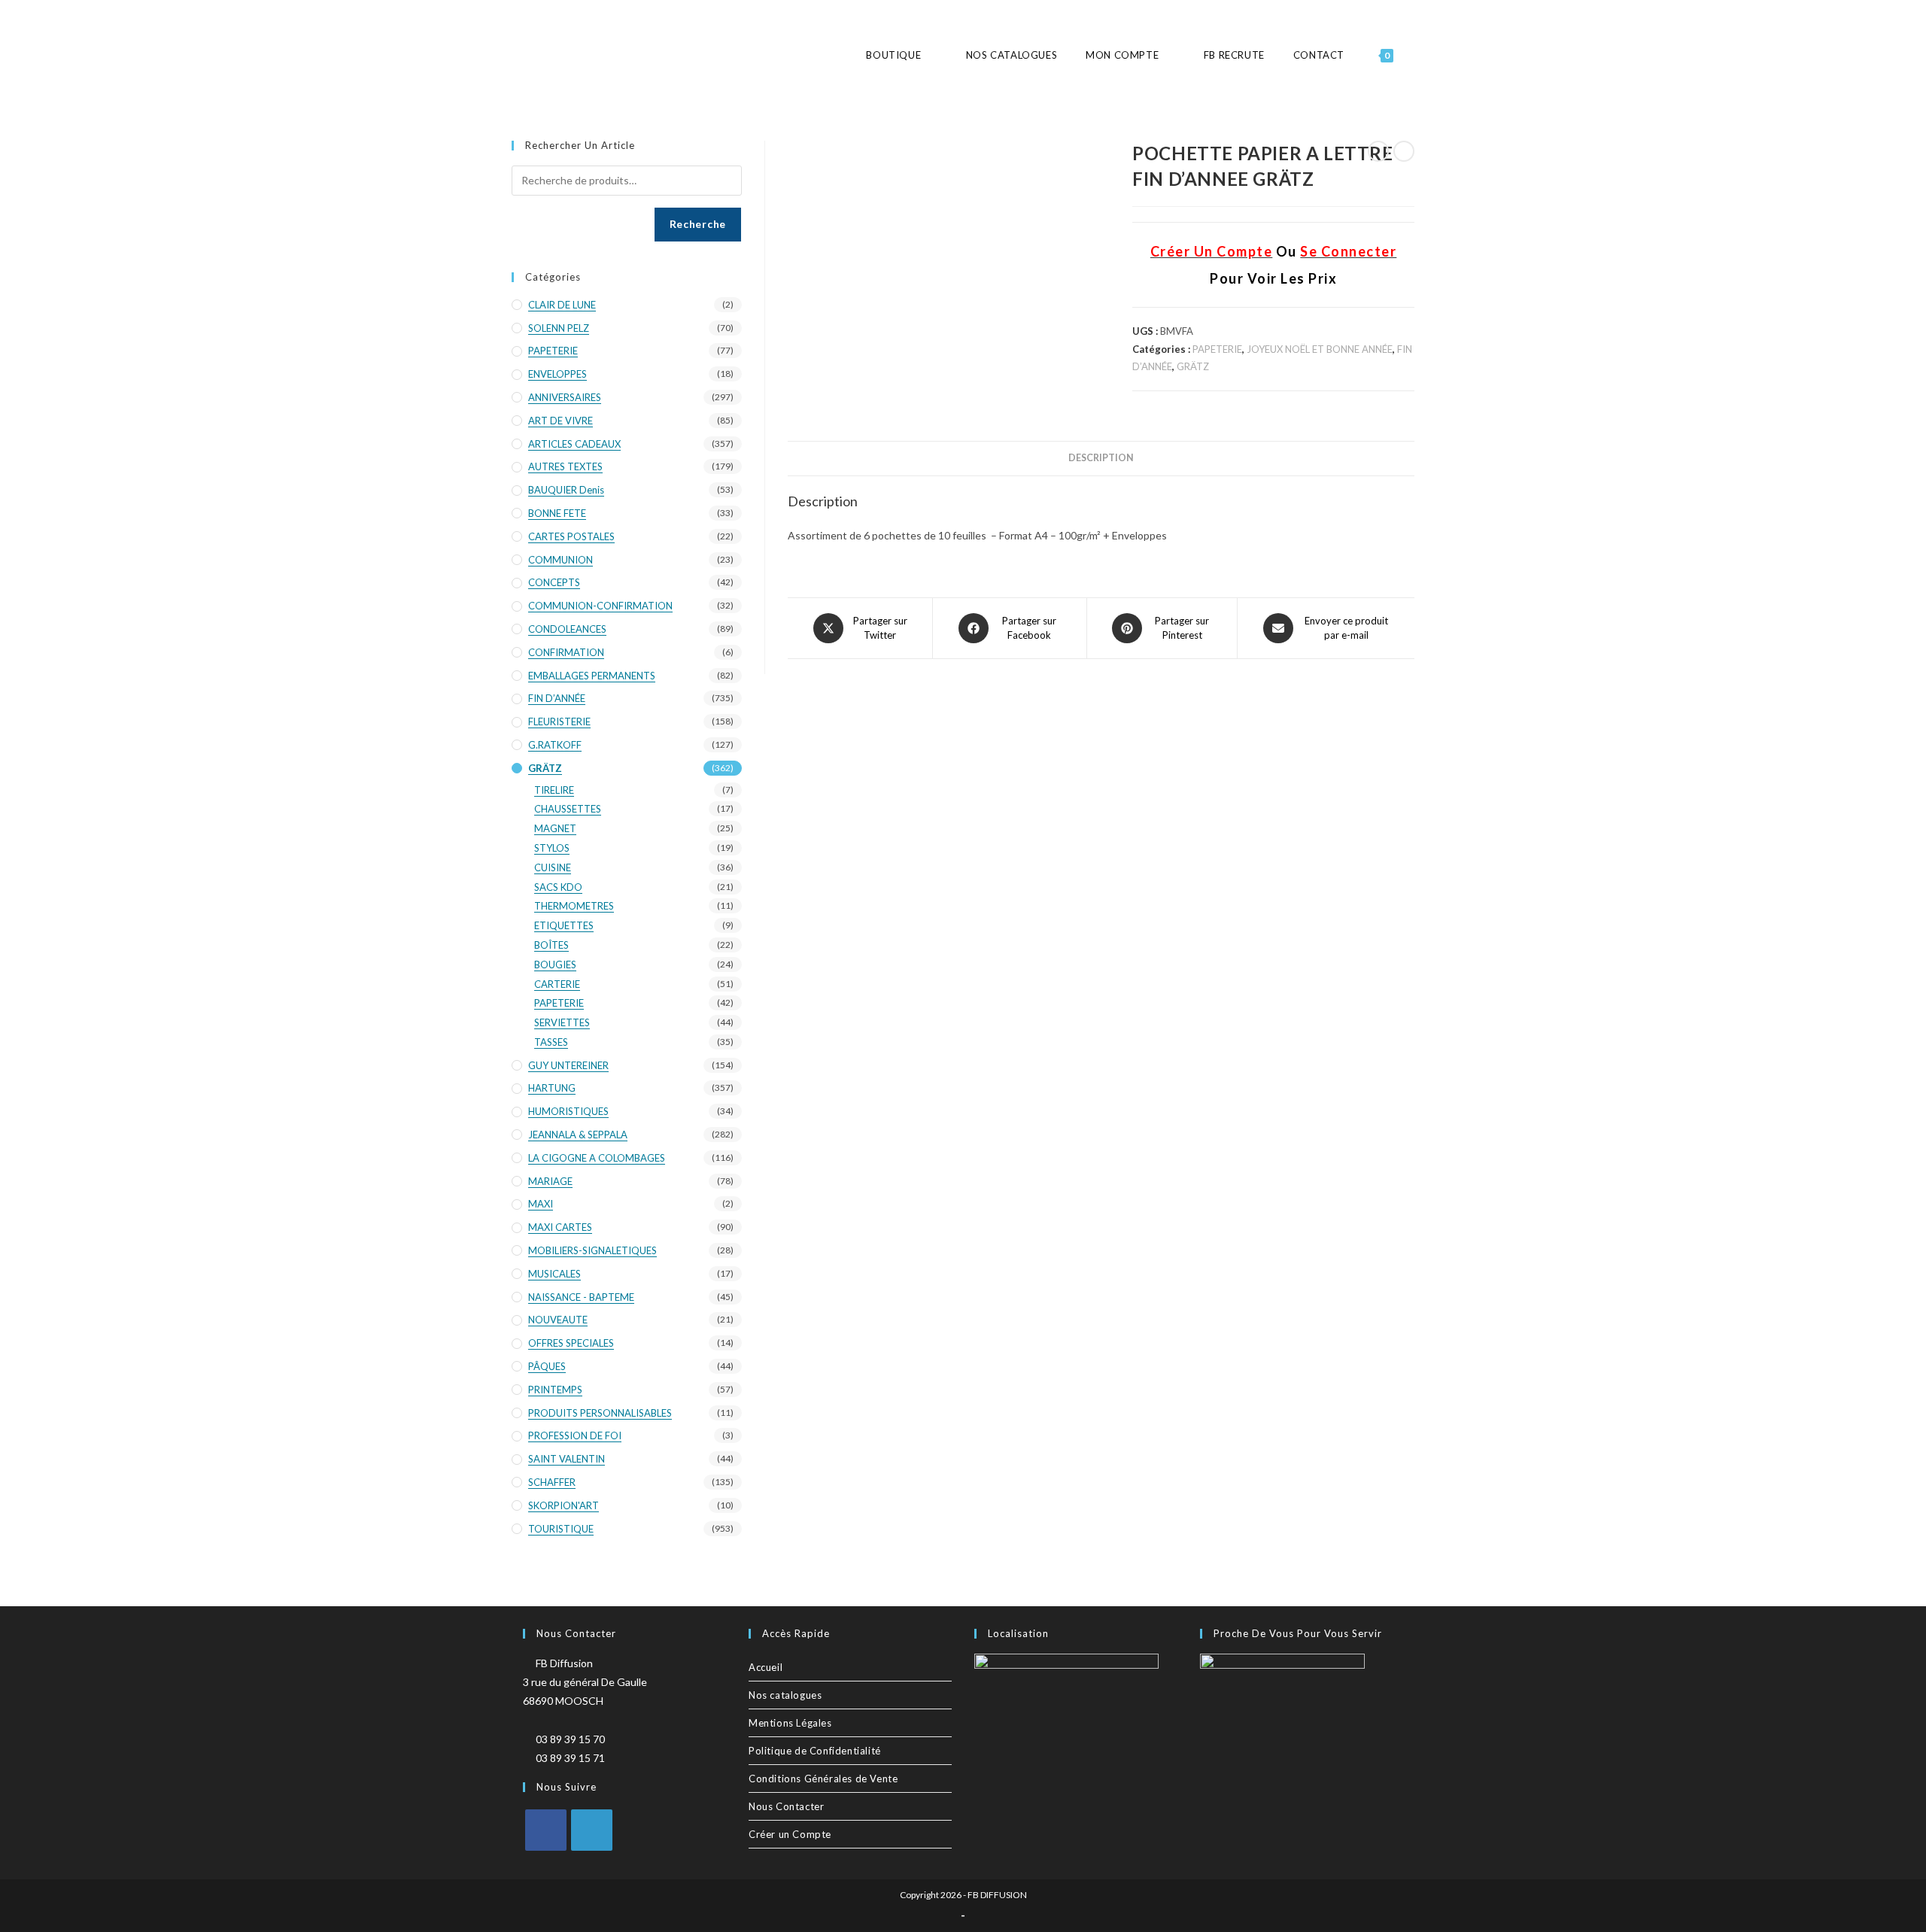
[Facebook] (546, 1830)
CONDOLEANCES (567, 629)
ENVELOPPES (557, 374)
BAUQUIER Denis (566, 490)
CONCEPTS (554, 582)
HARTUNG (552, 1088)
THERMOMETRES (574, 906)
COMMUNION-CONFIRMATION (600, 606)
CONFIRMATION (566, 652)
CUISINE (553, 867)
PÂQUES (547, 1366)
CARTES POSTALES (571, 536)
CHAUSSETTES (568, 809)
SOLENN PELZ (559, 328)
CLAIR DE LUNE (562, 305)
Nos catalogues (785, 1695)
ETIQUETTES (564, 925)
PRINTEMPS (555, 1390)
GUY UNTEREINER (568, 1065)
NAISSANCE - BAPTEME (581, 1297)
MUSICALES (554, 1274)
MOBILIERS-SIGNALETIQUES (592, 1250)
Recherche (698, 224)
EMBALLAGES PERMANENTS (592, 676)
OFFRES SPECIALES (571, 1343)
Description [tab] (1101, 458)
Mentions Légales (790, 1723)
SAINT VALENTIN (567, 1459)
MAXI (541, 1204)
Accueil (766, 1667)
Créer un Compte (790, 1834)
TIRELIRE (554, 790)
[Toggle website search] (1414, 55)
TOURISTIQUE (561, 1529)
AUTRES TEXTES (565, 466)
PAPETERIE (1217, 349)
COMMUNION (560, 560)
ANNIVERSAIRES (565, 397)
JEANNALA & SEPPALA (578, 1135)
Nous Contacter (786, 1806)
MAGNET (555, 828)
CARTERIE (557, 984)
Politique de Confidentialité (815, 1751)
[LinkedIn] (592, 1830)
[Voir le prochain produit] (1404, 151)
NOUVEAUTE (558, 1320)
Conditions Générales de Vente (823, 1779)
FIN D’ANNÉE (557, 698)
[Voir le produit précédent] (1378, 151)
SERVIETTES (562, 1022)
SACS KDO (558, 887)
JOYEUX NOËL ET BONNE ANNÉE (1320, 349)
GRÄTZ (1193, 366)
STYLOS (552, 848)
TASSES (551, 1042)
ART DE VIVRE (560, 421)
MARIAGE (550, 1181)
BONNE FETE (557, 513)
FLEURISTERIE (559, 721)
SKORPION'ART (564, 1505)
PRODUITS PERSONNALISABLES (600, 1413)
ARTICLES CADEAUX (574, 444)
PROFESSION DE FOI (575, 1435)
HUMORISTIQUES (568, 1111)
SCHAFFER (552, 1482)
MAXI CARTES (560, 1227)
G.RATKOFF (555, 745)
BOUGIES (555, 964)
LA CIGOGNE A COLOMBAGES (597, 1158)
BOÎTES (551, 945)
